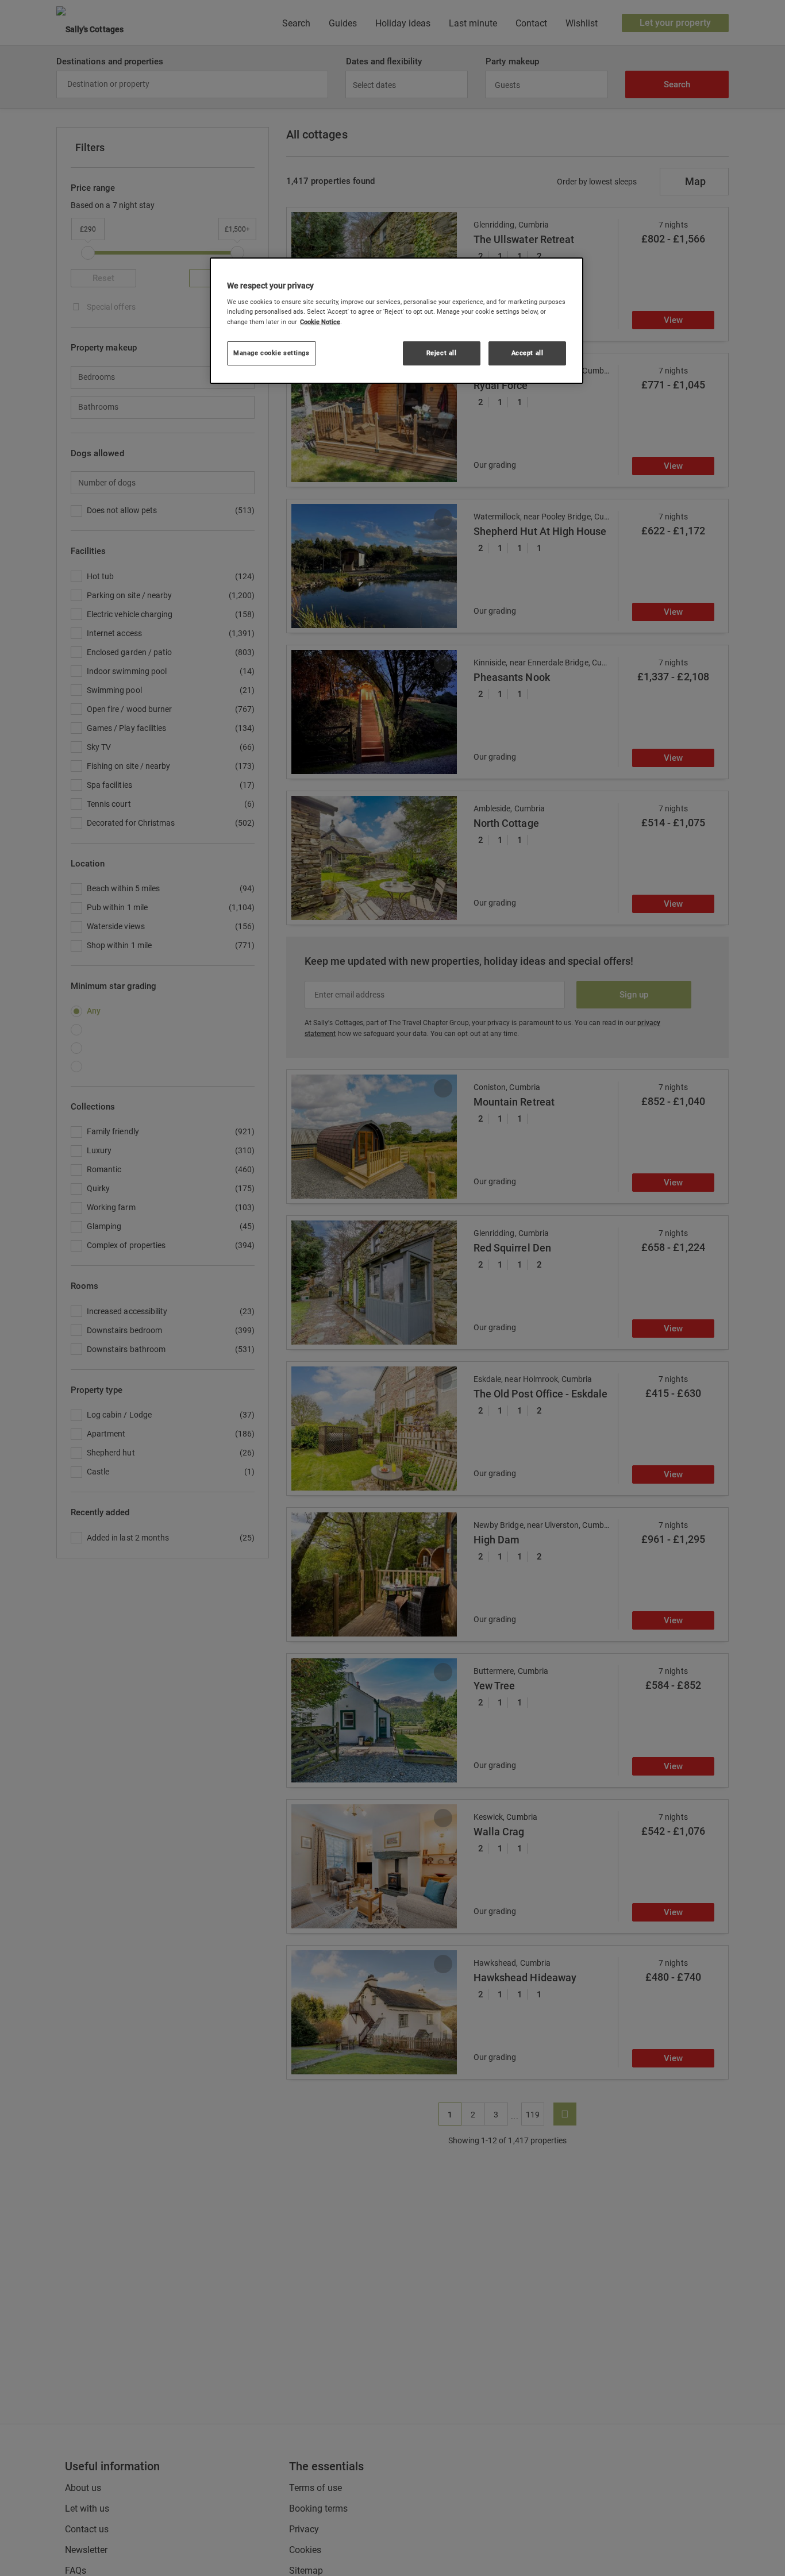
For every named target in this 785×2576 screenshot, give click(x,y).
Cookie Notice (320, 322)
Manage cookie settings (272, 353)
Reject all (442, 353)
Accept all (528, 353)
